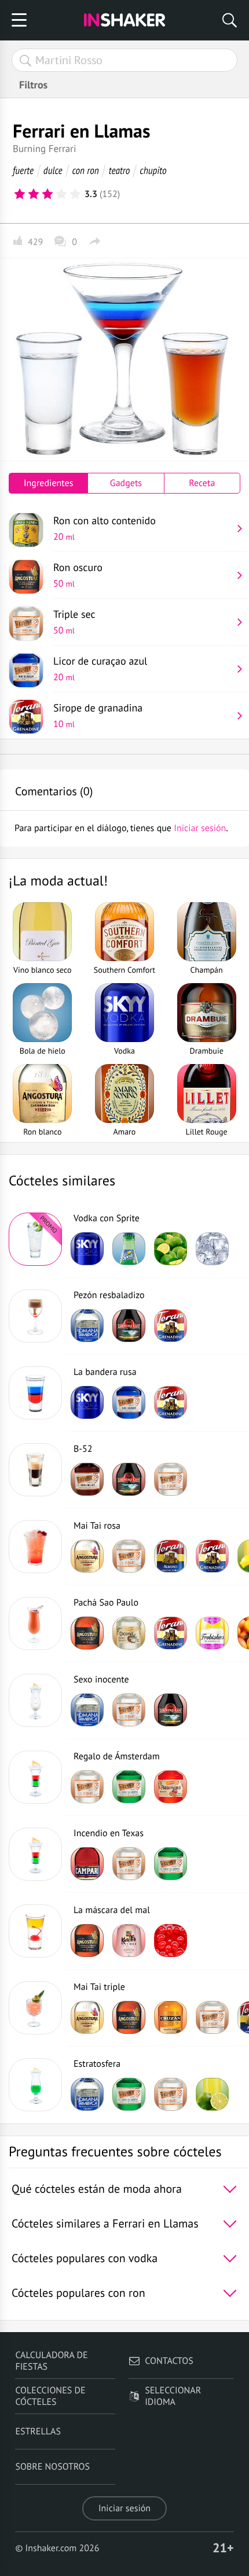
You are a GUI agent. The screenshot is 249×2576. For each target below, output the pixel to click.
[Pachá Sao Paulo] (35, 1624)
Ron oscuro (78, 575)
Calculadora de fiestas (51, 2361)
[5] (75, 194)
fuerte (23, 170)
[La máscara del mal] (35, 1931)
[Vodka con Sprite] (35, 1239)
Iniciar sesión (124, 2508)
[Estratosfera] (35, 2085)
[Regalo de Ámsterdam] (35, 1777)
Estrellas (38, 2432)
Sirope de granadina (98, 716)
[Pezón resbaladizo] (35, 1316)
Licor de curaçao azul (100, 669)
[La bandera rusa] (35, 1393)
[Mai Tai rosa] (35, 1547)
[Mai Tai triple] (35, 2008)
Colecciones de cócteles (50, 2396)
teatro (120, 170)
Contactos (169, 2361)
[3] (47, 194)
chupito (153, 170)
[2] (34, 194)
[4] (61, 194)
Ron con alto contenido (105, 528)
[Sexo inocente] (35, 1700)
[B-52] (35, 1470)
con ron (86, 170)
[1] (20, 194)
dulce (53, 170)
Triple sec (74, 622)
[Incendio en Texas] (35, 1854)
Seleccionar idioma (173, 2396)
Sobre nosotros (52, 2467)
